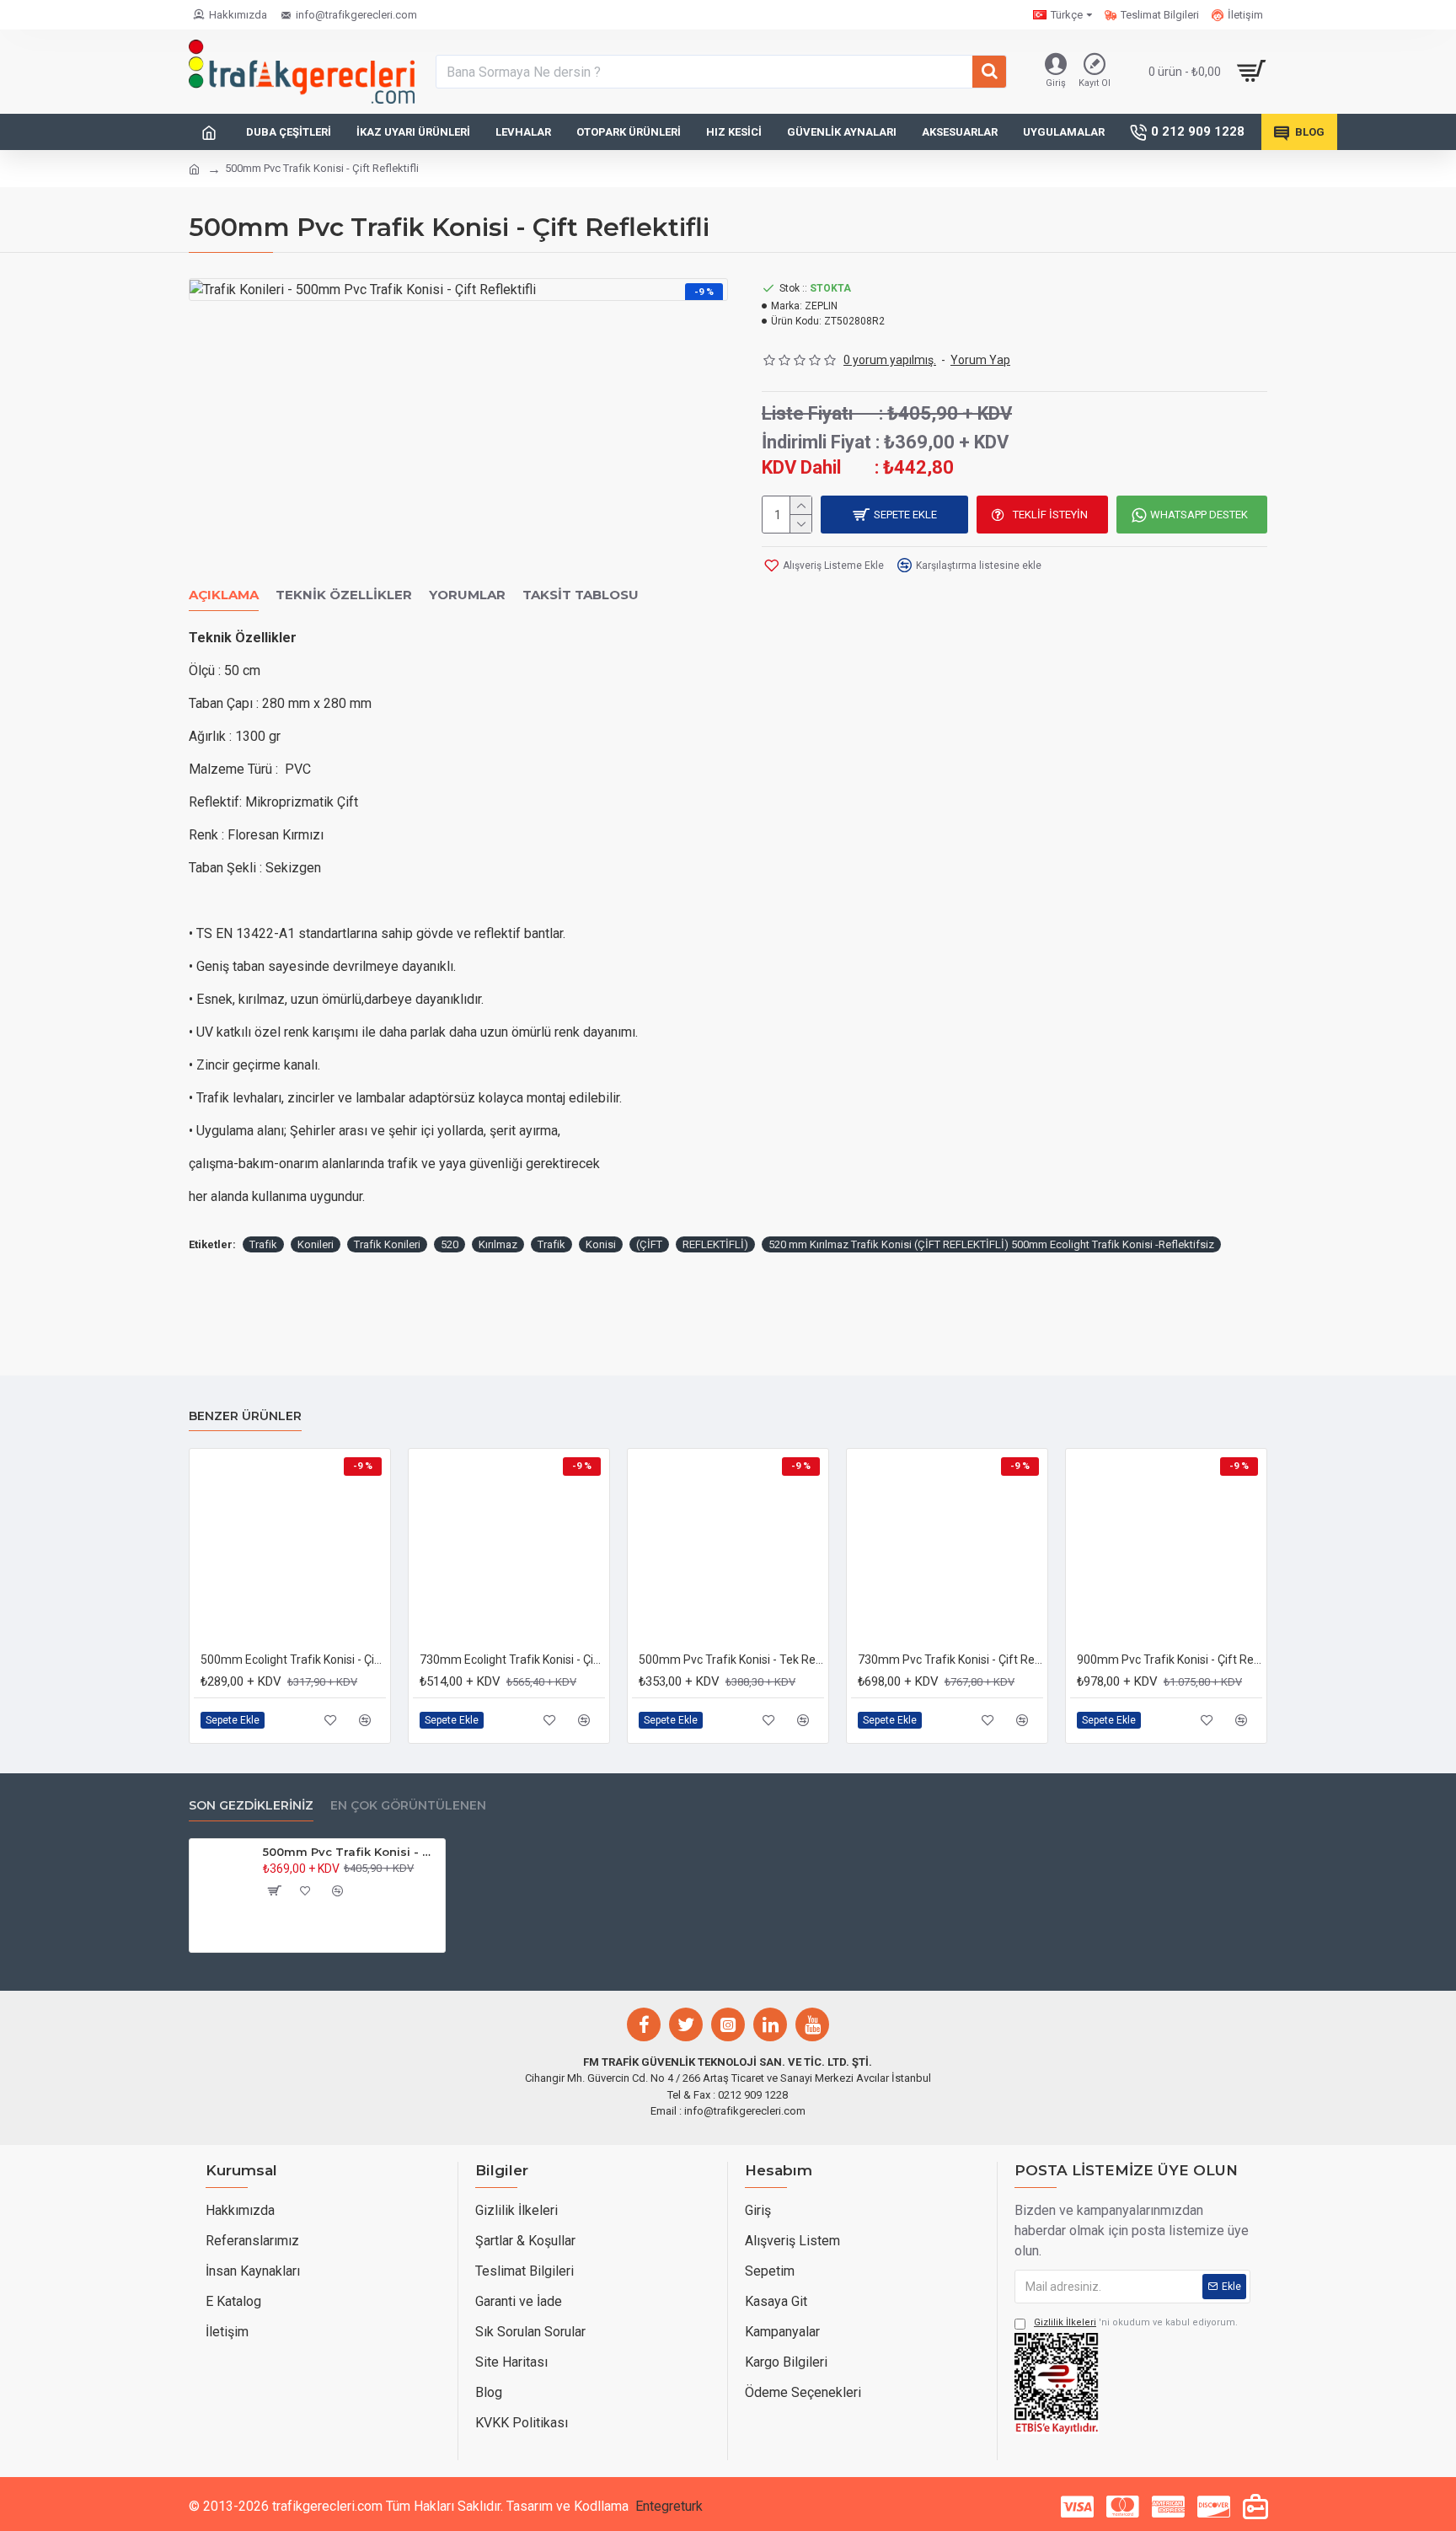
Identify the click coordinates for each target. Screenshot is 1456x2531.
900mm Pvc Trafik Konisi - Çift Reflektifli (1170, 1660)
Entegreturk (669, 2506)
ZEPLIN (821, 306)
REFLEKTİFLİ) (715, 1244)
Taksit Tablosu (581, 595)
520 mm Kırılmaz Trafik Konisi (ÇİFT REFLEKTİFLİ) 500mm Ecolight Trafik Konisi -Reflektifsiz (991, 1244)
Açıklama (224, 595)
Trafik (263, 1244)
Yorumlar (467, 595)
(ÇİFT (649, 1244)
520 (450, 1244)
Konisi (601, 1244)
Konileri (316, 1244)
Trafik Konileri (387, 1244)
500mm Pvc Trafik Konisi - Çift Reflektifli (351, 1852)
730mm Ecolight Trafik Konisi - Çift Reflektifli (512, 1660)
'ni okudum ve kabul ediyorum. (1136, 2322)
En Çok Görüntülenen (408, 1806)
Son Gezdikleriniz (251, 1806)
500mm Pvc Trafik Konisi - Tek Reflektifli (731, 1660)
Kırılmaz (498, 1244)
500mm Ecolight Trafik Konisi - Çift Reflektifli (293, 1660)
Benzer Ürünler (245, 1416)
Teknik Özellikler (344, 595)
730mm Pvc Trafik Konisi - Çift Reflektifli (950, 1660)
